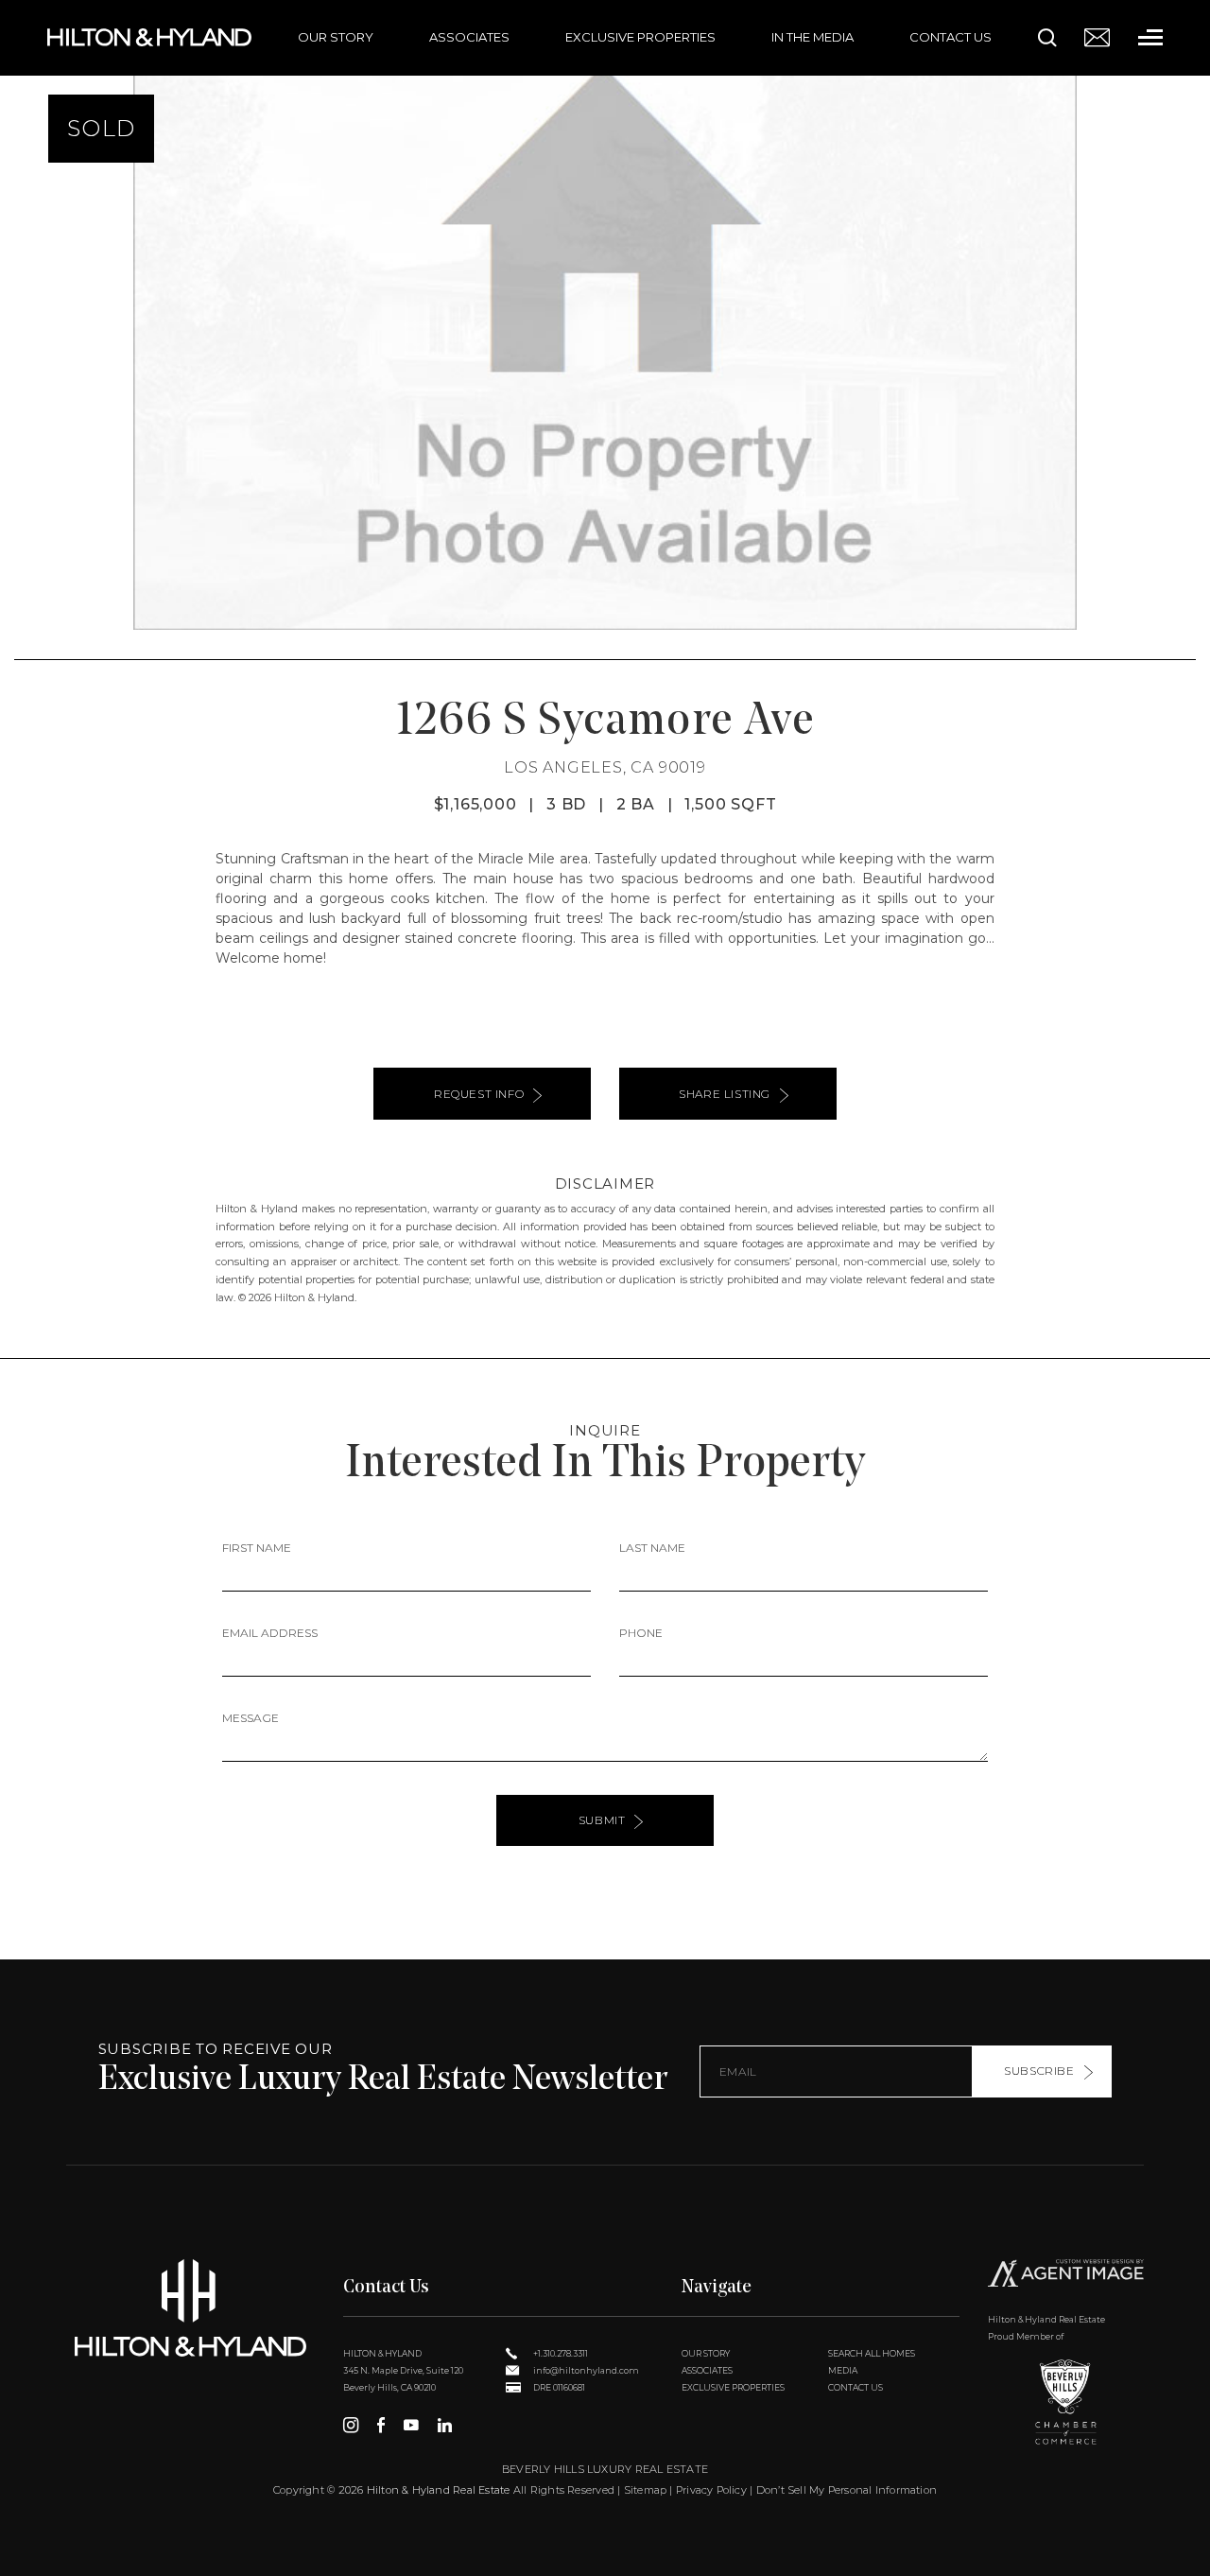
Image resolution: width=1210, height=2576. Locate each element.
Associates (469, 37)
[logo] (190, 2308)
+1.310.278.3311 (560, 2353)
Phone (641, 1633)
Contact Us (951, 37)
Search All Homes (872, 2353)
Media (843, 2370)
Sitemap (646, 2490)
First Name (257, 1548)
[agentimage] (1066, 2276)
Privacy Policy (711, 2490)
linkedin (445, 2425)
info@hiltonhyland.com (585, 2370)
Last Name (652, 1548)
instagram (351, 2425)
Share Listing (725, 1094)
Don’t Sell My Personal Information (847, 2490)
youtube (411, 2425)
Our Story (336, 37)
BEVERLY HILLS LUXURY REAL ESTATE (605, 2469)
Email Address (270, 1633)
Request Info (479, 1094)
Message (251, 1718)
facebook (381, 2425)
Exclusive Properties (640, 37)
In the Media (812, 37)
